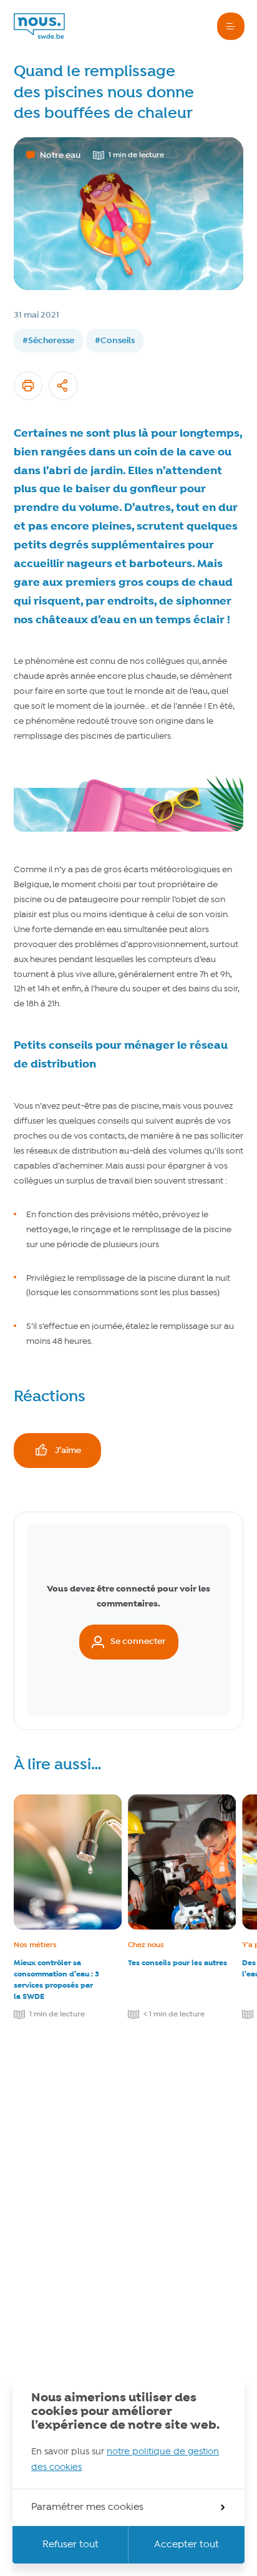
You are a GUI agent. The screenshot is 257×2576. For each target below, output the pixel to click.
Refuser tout (70, 2545)
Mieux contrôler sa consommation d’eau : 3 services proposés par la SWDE (56, 1980)
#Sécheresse (48, 341)
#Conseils (115, 341)
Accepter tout (187, 2545)
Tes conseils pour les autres (177, 1963)
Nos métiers (35, 1945)
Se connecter (138, 1641)
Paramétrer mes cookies (87, 2507)
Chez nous (146, 1945)
